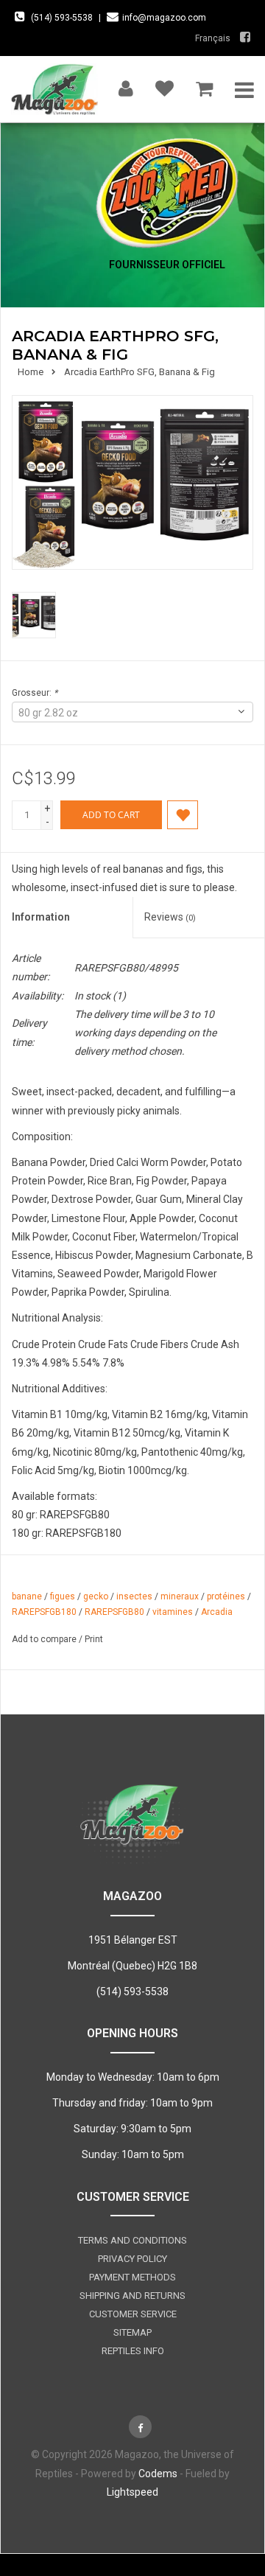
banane (27, 1596)
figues (63, 1596)
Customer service (133, 2314)
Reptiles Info (133, 2351)
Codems (158, 2474)
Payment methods (132, 2277)
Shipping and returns (132, 2296)
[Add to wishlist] (183, 814)
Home (31, 372)
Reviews (170, 917)
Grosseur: (35, 693)
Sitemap (132, 2332)
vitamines (173, 1612)
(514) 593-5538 (62, 18)
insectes (134, 1596)
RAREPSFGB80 (114, 1612)
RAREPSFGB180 (44, 1612)
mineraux (180, 1596)
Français (213, 38)
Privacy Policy (132, 2259)
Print (94, 1639)
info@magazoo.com (164, 18)
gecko (96, 1596)
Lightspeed (132, 2492)
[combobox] (132, 712)
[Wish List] (165, 85)
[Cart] (204, 85)
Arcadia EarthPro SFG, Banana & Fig (139, 372)
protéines (226, 1596)
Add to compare (45, 1639)
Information (41, 917)
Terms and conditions (132, 2240)
